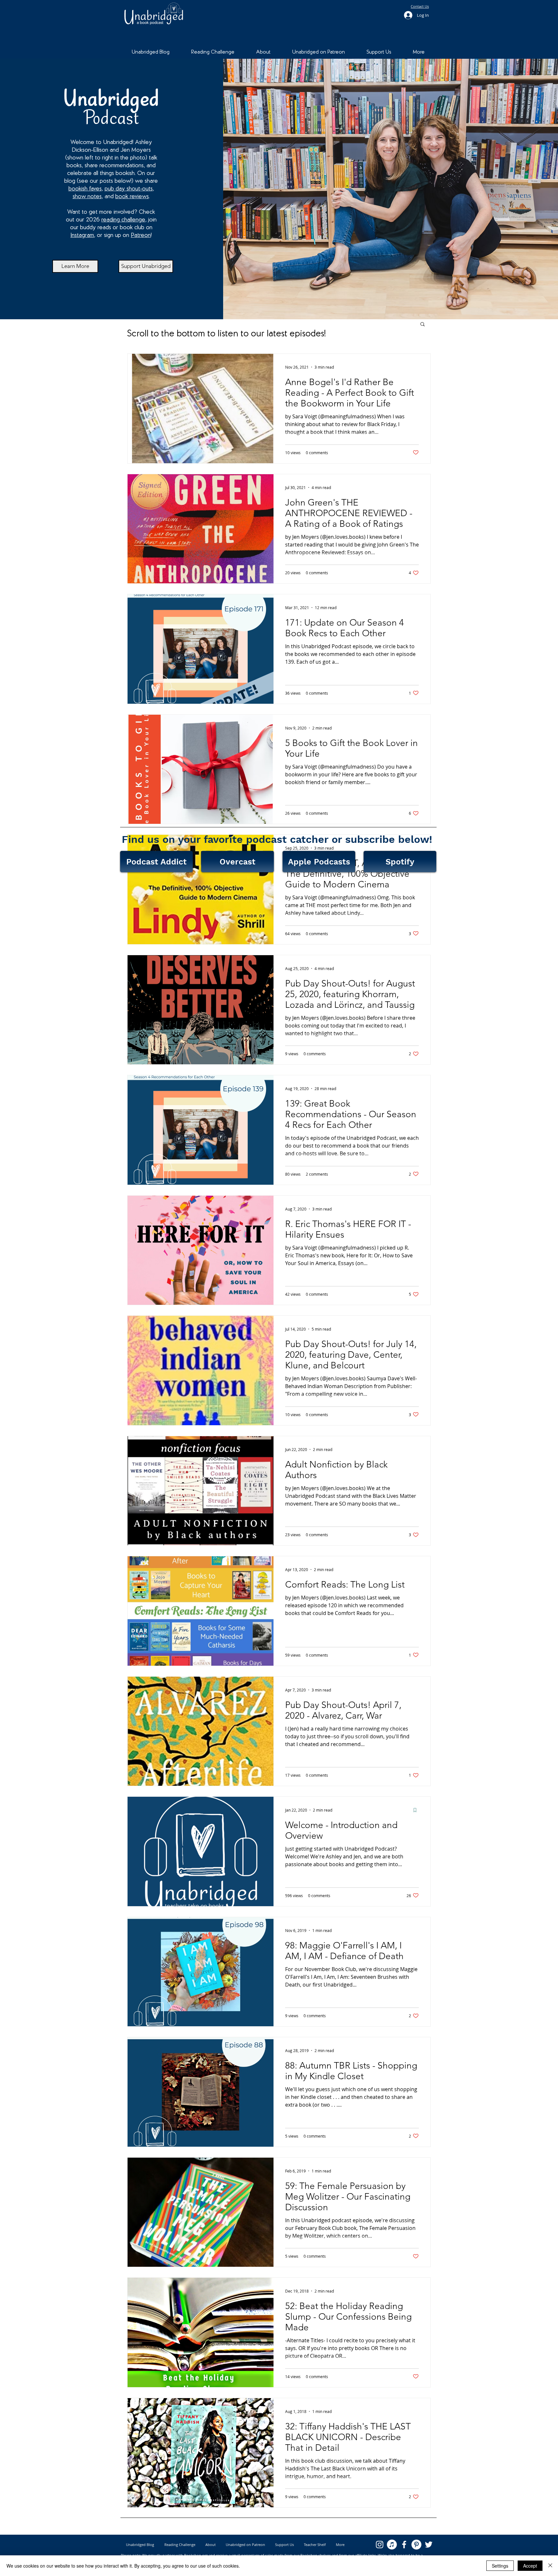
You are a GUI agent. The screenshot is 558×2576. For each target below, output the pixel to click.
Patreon (141, 235)
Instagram (82, 235)
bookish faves (85, 189)
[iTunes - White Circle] (392, 2545)
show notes (87, 197)
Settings (500, 2566)
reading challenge (123, 220)
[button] (423, 325)
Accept (530, 2566)
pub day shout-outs (129, 189)
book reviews (132, 197)
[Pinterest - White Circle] (416, 2545)
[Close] (550, 2566)
